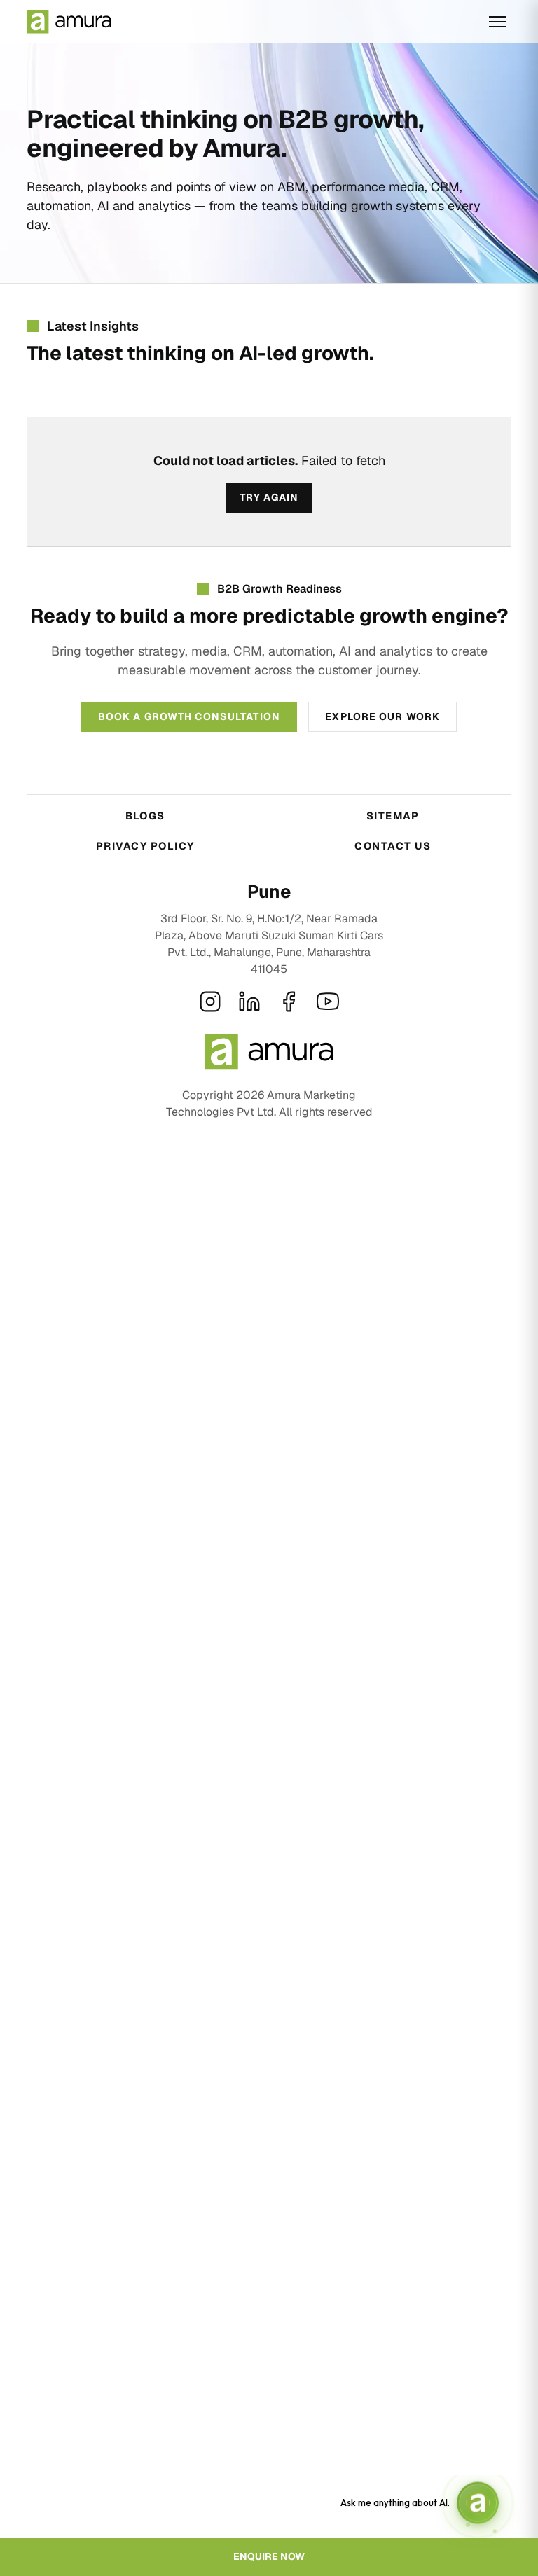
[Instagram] (210, 1002)
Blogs (145, 816)
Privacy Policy (145, 846)
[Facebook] (289, 1002)
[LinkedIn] (249, 1002)
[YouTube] (328, 1002)
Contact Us (393, 846)
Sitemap (393, 816)
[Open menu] (497, 22)
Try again (269, 497)
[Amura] (69, 22)
